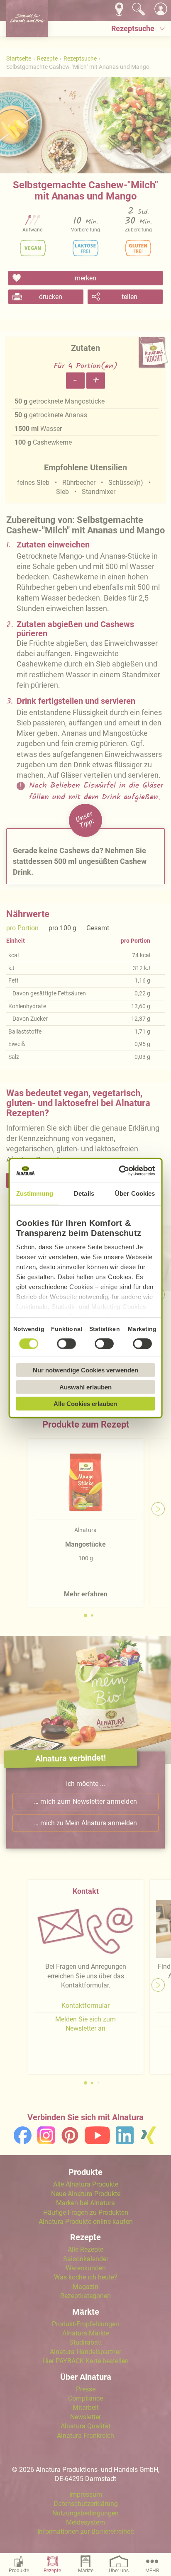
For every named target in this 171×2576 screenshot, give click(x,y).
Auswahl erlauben (85, 1387)
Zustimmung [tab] (35, 1193)
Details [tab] (84, 1193)
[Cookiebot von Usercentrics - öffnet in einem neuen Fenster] (119, 1170)
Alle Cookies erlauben (85, 1404)
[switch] (67, 1344)
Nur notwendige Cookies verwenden (85, 1370)
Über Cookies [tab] (135, 1193)
